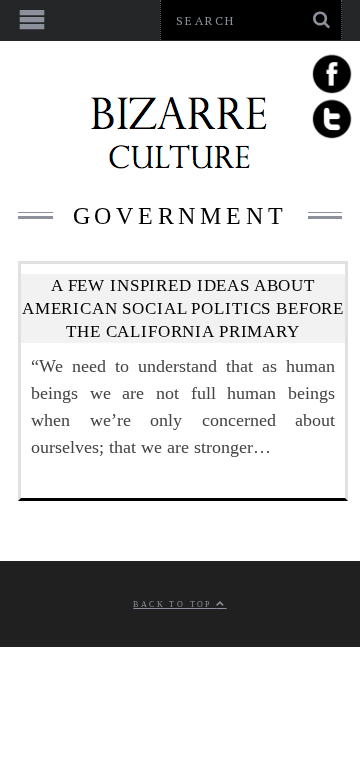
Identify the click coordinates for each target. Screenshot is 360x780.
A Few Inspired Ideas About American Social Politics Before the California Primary (183, 308)
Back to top (174, 604)
